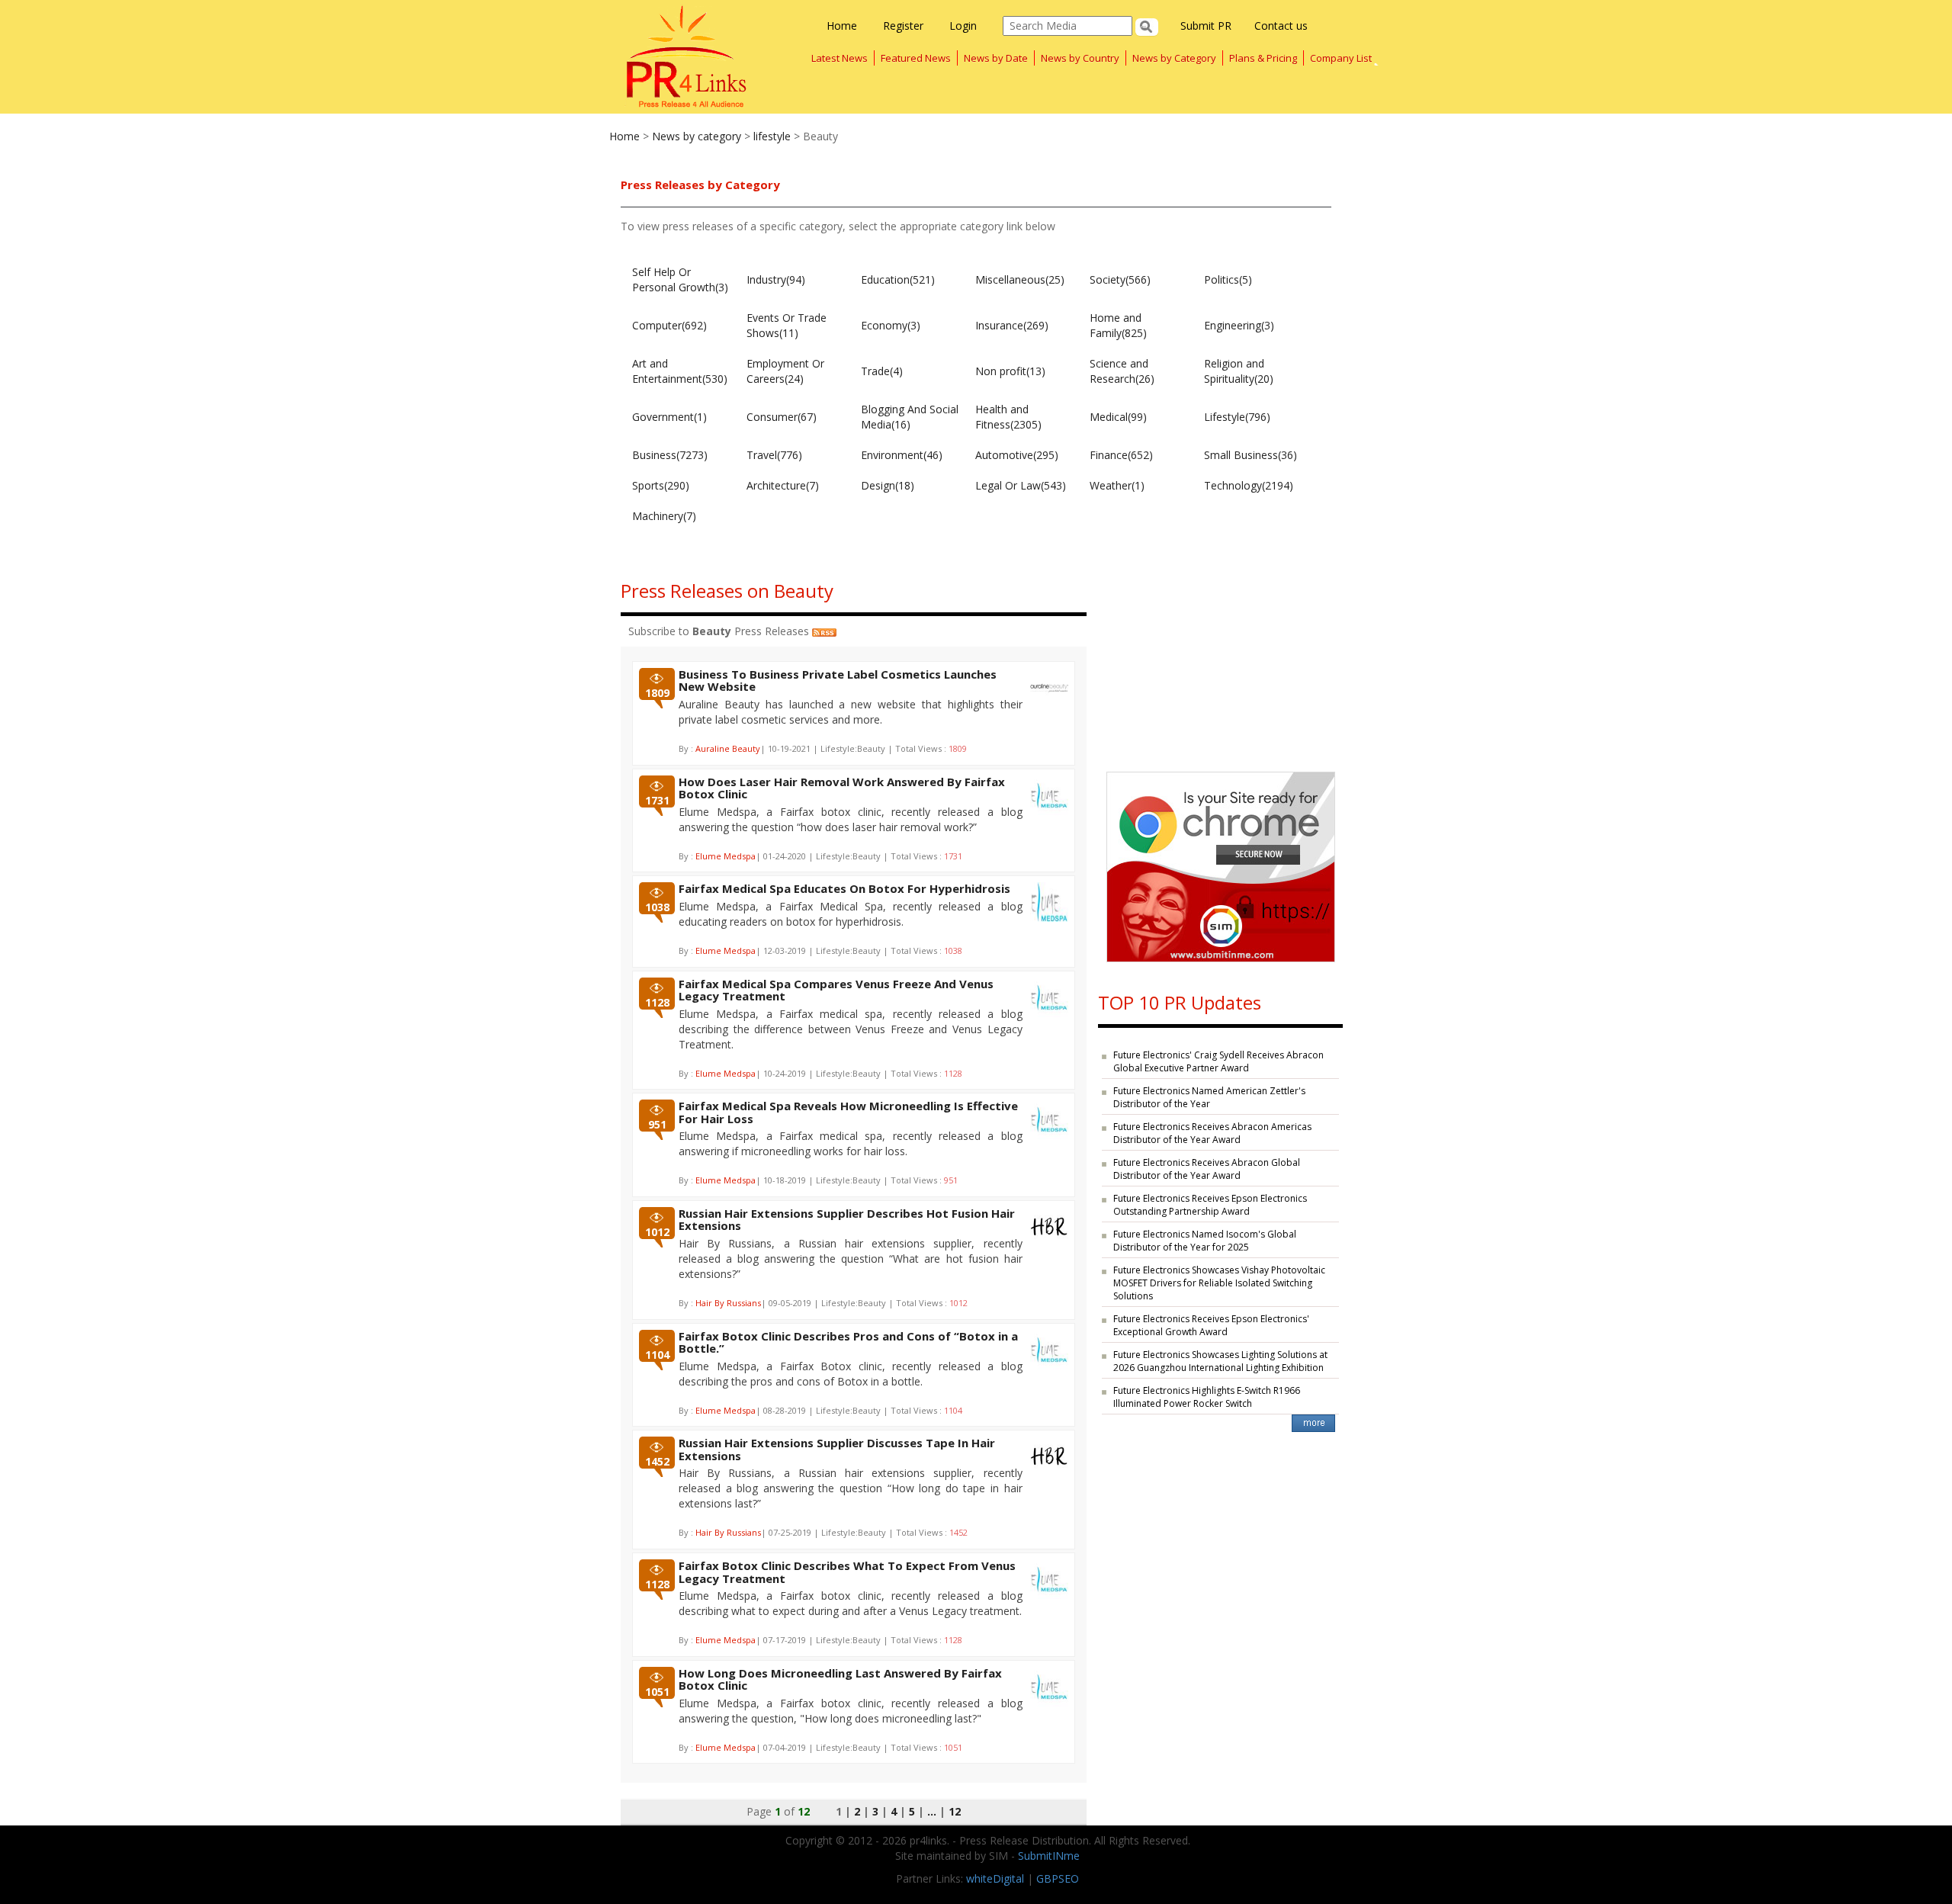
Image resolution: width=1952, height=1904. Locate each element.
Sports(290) (661, 485)
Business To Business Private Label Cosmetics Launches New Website (838, 681)
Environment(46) (902, 455)
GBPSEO (1058, 1878)
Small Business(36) (1250, 455)
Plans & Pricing (1263, 58)
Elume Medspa (726, 856)
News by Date (996, 58)
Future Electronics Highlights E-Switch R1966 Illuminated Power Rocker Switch (1207, 1397)
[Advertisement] (1220, 661)
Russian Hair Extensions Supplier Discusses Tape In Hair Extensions (837, 1449)
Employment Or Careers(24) (785, 371)
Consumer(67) (782, 417)
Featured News (916, 58)
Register (903, 26)
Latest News (840, 58)
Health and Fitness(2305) (1008, 417)
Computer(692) (669, 325)
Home (842, 26)
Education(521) (898, 279)
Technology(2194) (1249, 485)
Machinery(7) (664, 516)
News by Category (1174, 58)
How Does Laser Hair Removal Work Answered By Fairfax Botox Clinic (842, 788)
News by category (697, 136)
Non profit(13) (1010, 371)
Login (963, 26)
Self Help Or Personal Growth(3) (680, 279)
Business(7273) (670, 455)
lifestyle (772, 136)
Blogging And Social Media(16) (910, 417)
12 (955, 1811)
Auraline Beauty (728, 748)
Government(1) (669, 417)
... (932, 1811)
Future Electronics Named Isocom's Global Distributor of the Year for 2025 (1205, 1241)
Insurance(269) (1012, 325)
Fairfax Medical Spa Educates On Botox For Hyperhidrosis (844, 888)
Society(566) (1120, 279)
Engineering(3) (1239, 325)
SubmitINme (1049, 1856)
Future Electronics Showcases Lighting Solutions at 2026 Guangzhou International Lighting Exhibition (1220, 1361)
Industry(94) (776, 279)
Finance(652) (1121, 455)
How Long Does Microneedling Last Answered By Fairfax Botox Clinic (840, 1679)
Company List (1341, 58)
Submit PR (1206, 26)
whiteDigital (995, 1878)
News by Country (1080, 58)
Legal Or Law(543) (1021, 485)
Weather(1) (1117, 485)
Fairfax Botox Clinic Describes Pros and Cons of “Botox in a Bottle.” (848, 1342)
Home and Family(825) (1118, 325)
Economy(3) (891, 325)
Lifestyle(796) (1237, 417)
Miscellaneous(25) (1020, 279)
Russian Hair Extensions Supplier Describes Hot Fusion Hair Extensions (847, 1220)
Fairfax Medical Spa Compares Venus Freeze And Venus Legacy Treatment (836, 990)
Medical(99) (1118, 417)
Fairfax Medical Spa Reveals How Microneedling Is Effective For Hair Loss (848, 1112)
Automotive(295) (1017, 455)
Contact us (1281, 26)
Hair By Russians (728, 1303)
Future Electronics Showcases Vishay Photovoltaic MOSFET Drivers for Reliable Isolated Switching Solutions (1219, 1283)
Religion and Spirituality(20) (1239, 371)
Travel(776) (774, 455)
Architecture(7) (783, 485)
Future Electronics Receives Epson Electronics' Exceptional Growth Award (1211, 1325)
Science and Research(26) (1122, 371)
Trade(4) (882, 371)
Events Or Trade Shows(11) (787, 325)
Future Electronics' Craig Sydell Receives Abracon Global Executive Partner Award (1218, 1061)
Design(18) (888, 485)
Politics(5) (1228, 279)
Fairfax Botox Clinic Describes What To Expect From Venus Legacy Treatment (847, 1572)
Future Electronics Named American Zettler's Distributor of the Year (1209, 1097)
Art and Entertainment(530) (680, 371)
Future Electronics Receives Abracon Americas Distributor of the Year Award (1212, 1133)
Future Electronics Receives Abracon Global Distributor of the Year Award (1207, 1169)
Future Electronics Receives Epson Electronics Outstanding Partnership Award (1210, 1205)
